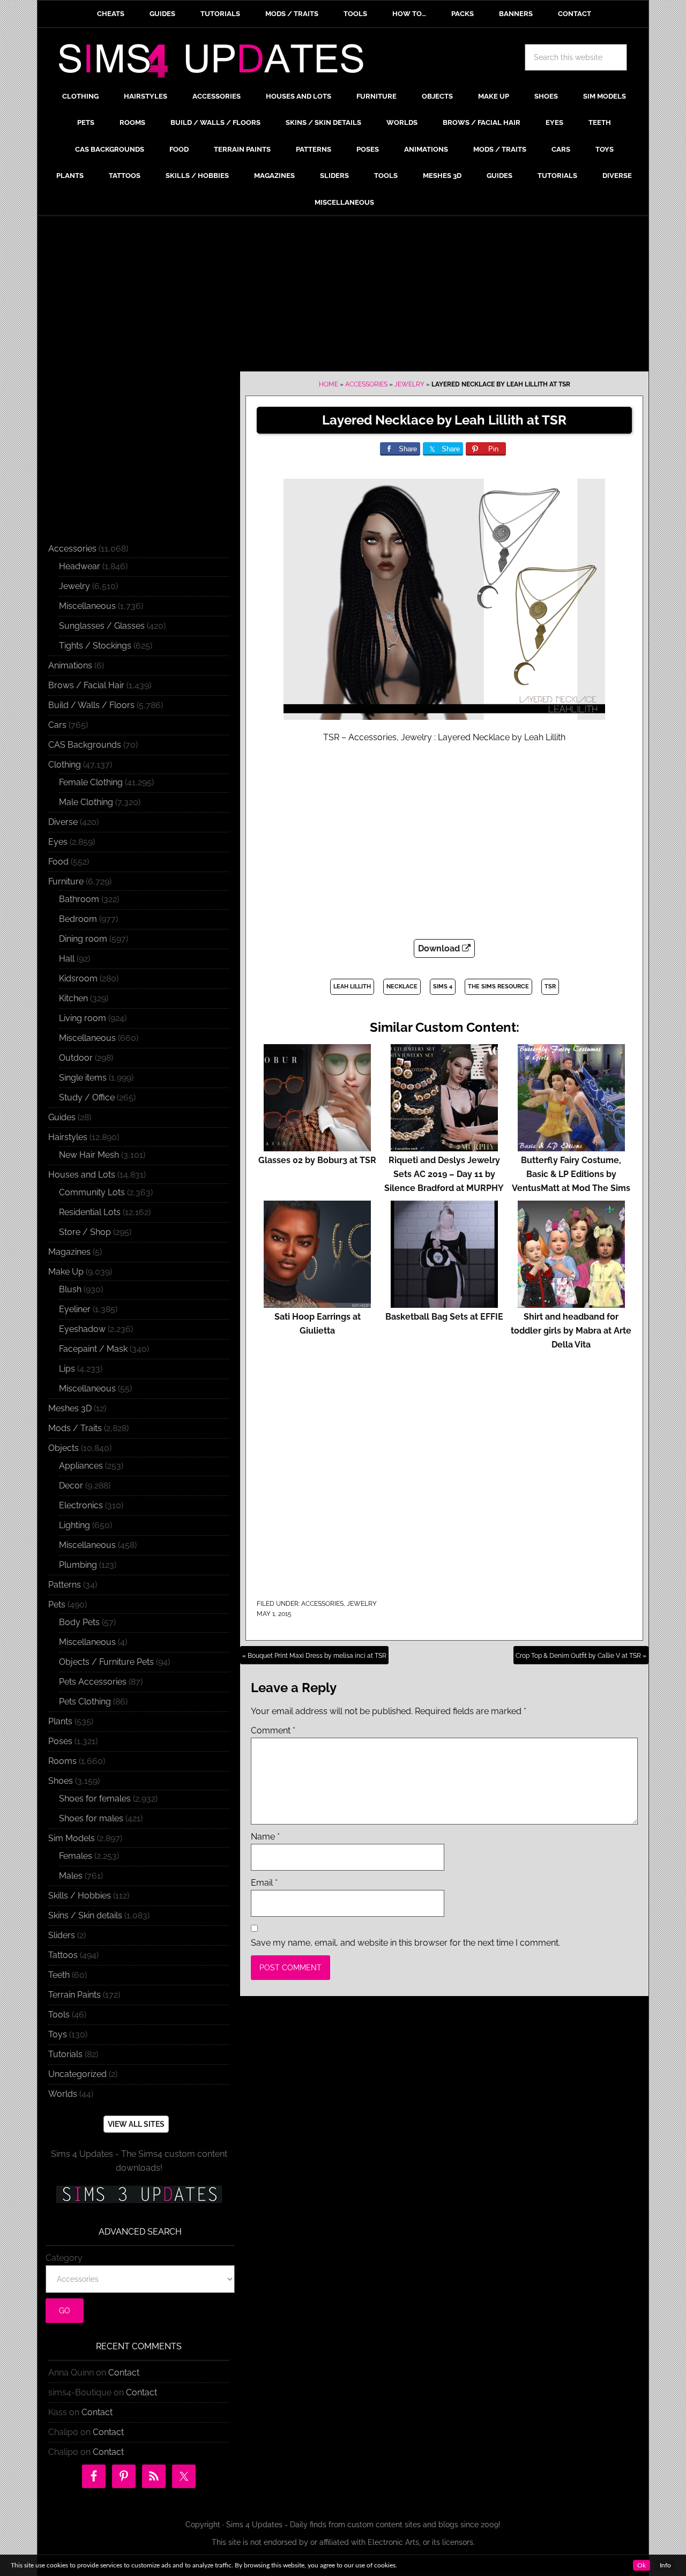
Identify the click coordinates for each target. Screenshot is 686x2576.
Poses (60, 1741)
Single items (83, 1078)
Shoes (61, 1781)
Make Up (66, 1272)
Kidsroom (78, 978)
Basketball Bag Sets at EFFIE (444, 1317)
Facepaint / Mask (93, 1349)
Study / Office (87, 1097)
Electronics (81, 1505)
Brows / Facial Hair (86, 685)
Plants (60, 1721)
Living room (83, 1018)
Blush (70, 1289)
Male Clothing (86, 802)
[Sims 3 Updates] (139, 2194)
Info (665, 2565)
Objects (64, 1448)
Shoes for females (95, 1799)
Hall (67, 959)
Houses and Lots (82, 1175)
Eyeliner (75, 1309)
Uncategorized (77, 2074)
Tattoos (63, 1955)
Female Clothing (91, 782)
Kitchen (73, 998)
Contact (124, 2373)
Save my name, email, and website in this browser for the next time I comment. (405, 1943)
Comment (273, 1730)
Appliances (81, 1466)
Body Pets (79, 1622)
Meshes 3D (70, 1408)
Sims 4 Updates (217, 63)
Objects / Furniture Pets (106, 1662)
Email (264, 1883)
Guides (62, 1117)
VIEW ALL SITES (136, 2124)
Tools (59, 2015)
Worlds (63, 2094)
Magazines (69, 1252)
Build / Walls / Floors (91, 705)
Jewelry (409, 384)
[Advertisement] (343, 296)
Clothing (65, 765)
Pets (57, 1605)
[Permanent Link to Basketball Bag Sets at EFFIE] (444, 1303)
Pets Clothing (85, 1702)
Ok (642, 2565)
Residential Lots (90, 1212)
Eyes (58, 842)
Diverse (63, 822)
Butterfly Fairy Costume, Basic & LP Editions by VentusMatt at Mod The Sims (571, 1174)
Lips (67, 1369)
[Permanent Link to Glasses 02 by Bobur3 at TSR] (317, 1146)
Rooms (62, 1761)
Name (265, 1837)
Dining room (83, 939)
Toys (58, 2034)
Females (76, 1856)
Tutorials (65, 2054)
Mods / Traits (75, 1428)
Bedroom (78, 919)
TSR (550, 987)
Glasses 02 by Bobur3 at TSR (317, 1160)
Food (58, 862)
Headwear (80, 566)
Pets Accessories (93, 1682)
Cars (57, 725)
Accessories (366, 384)
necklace (402, 987)
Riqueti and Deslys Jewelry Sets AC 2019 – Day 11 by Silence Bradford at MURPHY (444, 1174)
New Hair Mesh (89, 1155)
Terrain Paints (74, 1995)
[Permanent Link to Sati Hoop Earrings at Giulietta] (317, 1303)
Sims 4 (443, 987)
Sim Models (72, 1838)
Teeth (59, 1975)
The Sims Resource (498, 987)
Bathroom (79, 899)
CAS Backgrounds (85, 745)
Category (64, 2258)
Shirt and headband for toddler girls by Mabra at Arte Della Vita (571, 1331)
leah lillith (352, 987)
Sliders (62, 1935)
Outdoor (76, 1058)
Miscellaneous (87, 606)
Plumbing (78, 1565)
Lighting (74, 1525)
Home (329, 384)
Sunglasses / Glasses (102, 626)
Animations (70, 665)
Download (440, 948)
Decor (71, 1486)
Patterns (65, 1585)
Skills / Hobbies (80, 1896)
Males (71, 1876)
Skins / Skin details (85, 1915)
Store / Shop (85, 1232)
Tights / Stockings (95, 646)
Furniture (66, 881)
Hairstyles (68, 1137)
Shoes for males (91, 1818)
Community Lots (92, 1192)
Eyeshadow (82, 1329)
